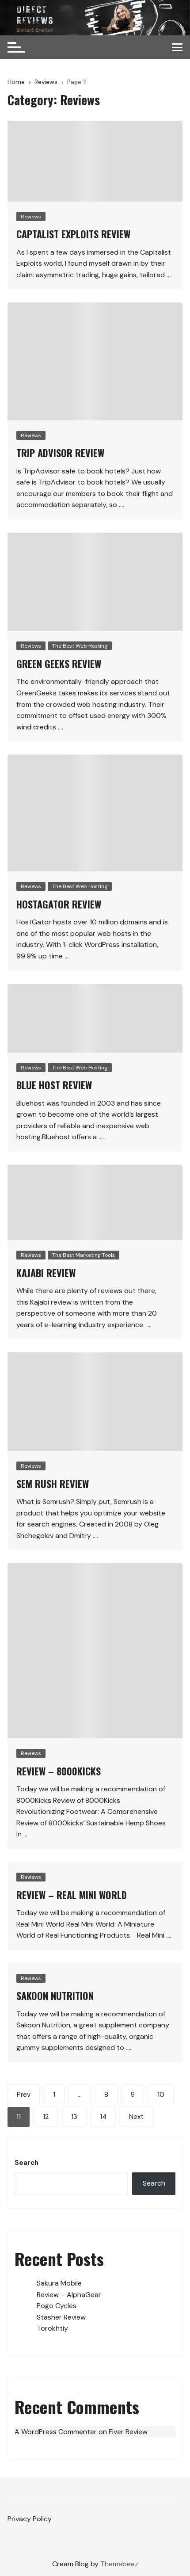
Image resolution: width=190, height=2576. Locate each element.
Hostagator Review (59, 904)
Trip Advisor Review (60, 453)
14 (103, 2117)
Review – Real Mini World (72, 1895)
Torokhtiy (52, 2328)
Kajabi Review (46, 1273)
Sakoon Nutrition (55, 1996)
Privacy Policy (30, 2519)
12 (46, 2117)
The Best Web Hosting (80, 646)
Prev (24, 2095)
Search (27, 2163)
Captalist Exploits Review (73, 234)
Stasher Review (61, 2317)
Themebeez (119, 2564)
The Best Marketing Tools (84, 1255)
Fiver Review (128, 2432)
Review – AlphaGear (69, 2295)
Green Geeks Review (59, 664)
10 (161, 2095)
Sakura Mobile (59, 2283)
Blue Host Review (54, 1085)
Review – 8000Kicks (59, 1771)
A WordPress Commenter (56, 2432)
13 (74, 2117)
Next (136, 2117)
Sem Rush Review (53, 1484)
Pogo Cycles (57, 2306)
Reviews (31, 217)
